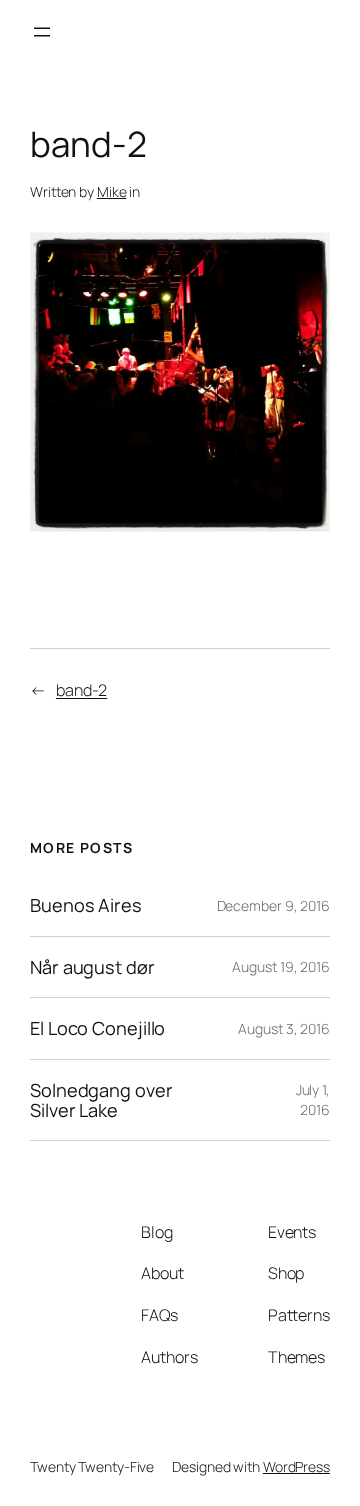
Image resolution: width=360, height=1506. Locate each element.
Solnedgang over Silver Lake (101, 1100)
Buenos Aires (86, 905)
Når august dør (92, 967)
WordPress (296, 1466)
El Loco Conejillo (97, 1028)
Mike (112, 191)
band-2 (81, 690)
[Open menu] (42, 32)
